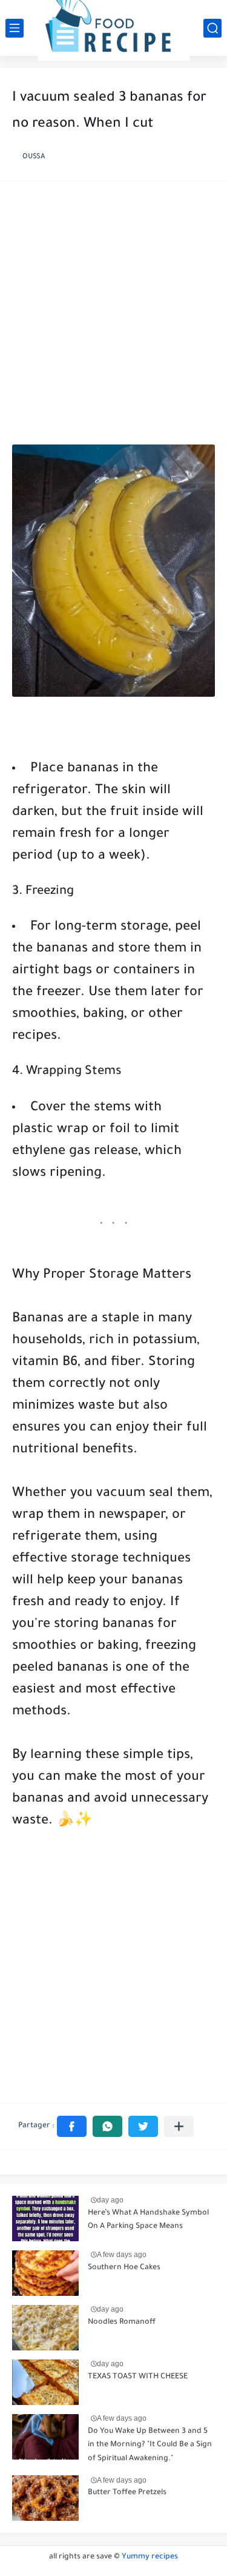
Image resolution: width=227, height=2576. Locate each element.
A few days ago (122, 2255)
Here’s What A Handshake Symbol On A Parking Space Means (148, 2220)
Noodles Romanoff (122, 2323)
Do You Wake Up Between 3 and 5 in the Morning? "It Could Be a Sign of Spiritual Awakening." (150, 2445)
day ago (110, 2200)
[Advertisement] (113, 316)
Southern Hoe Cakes (124, 2268)
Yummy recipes (150, 2557)
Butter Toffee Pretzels (127, 2493)
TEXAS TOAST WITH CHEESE (138, 2377)
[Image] (45, 2219)
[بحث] (212, 28)
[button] (72, 2126)
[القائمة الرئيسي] (15, 28)
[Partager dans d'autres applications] (179, 2126)
